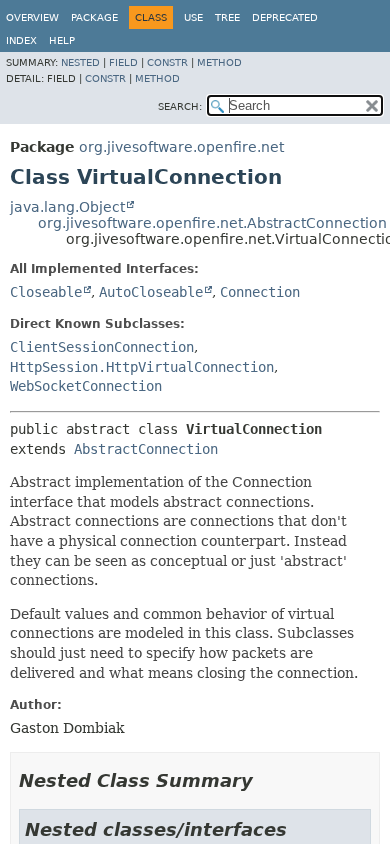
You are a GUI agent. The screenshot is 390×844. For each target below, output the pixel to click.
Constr (167, 62)
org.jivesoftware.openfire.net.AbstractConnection (212, 223)
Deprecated (285, 17)
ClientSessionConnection (102, 347)
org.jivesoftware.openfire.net (181, 147)
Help (62, 40)
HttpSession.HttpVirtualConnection (142, 367)
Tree (227, 17)
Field (123, 62)
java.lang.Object (67, 207)
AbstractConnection (146, 449)
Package (94, 17)
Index (21, 40)
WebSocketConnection (86, 386)
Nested (80, 62)
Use (193, 17)
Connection (260, 292)
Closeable (46, 292)
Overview (32, 17)
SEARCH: (180, 106)
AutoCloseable (151, 292)
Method (219, 62)
